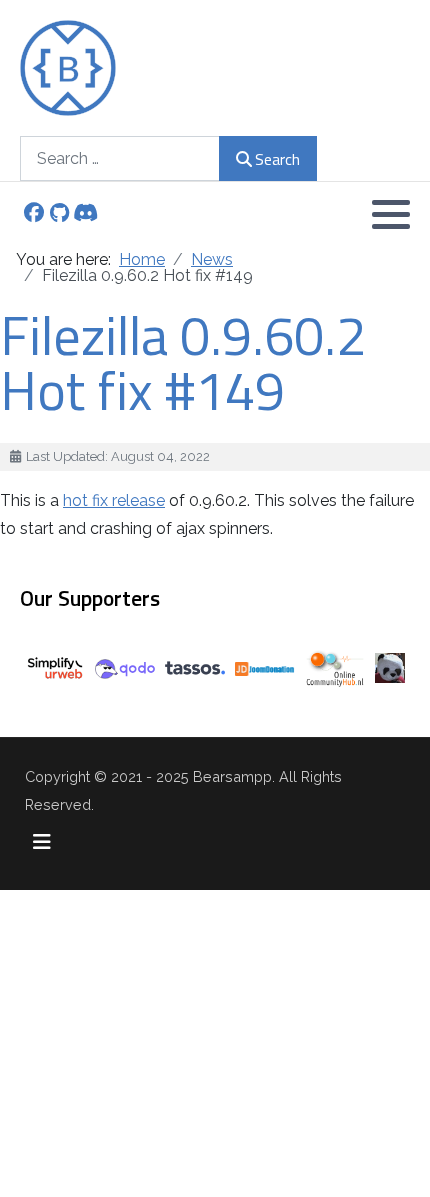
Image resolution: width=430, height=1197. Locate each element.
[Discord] (85, 214)
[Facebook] (33, 214)
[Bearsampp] (68, 68)
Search (277, 159)
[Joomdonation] (265, 667)
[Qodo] (125, 667)
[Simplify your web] (55, 666)
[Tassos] (195, 666)
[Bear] (390, 666)
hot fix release (114, 500)
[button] (391, 214)
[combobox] (120, 158)
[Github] (59, 214)
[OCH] (335, 666)
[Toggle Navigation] (42, 842)
